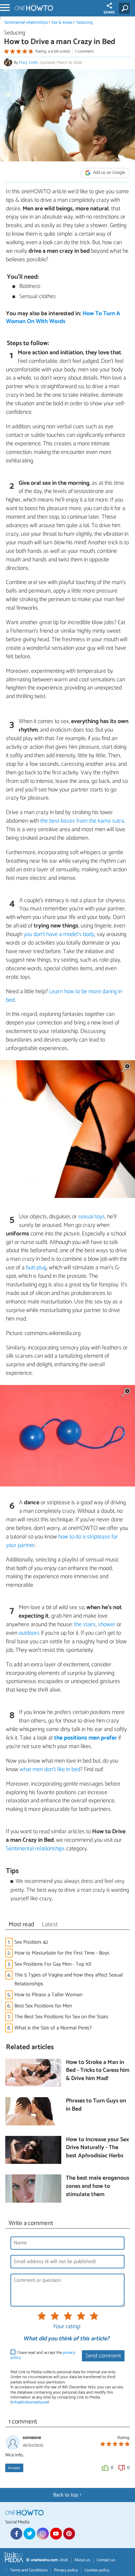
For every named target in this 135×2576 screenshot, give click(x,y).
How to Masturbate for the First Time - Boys (62, 1953)
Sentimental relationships (26, 23)
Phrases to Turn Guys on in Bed (96, 2105)
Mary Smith (29, 63)
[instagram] (43, 2534)
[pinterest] (69, 2534)
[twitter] (29, 2534)
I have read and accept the (43, 2355)
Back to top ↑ (67, 2495)
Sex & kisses (62, 23)
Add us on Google (109, 173)
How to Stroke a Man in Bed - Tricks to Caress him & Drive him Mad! (98, 2071)
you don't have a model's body (59, 934)
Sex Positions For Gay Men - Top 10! (53, 1964)
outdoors (29, 1633)
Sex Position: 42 (31, 1942)
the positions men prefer (86, 1738)
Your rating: (66, 2327)
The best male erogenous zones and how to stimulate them (97, 2187)
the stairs (85, 1625)
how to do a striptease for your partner (62, 1541)
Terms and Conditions (29, 2570)
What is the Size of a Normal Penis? (53, 2028)
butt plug (36, 1268)
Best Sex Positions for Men (43, 2006)
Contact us (106, 2560)
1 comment (84, 51)
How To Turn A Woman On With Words (63, 318)
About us (82, 2560)
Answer (14, 2468)
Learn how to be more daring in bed (64, 996)
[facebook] (16, 2534)
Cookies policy (97, 2570)
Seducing (85, 23)
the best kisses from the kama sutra (82, 821)
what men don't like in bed (50, 1769)
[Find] (126, 8)
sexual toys (92, 1217)
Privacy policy (66, 2570)
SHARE (109, 12)
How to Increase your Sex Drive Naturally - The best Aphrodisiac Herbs (97, 2148)
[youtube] (56, 2534)
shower (107, 1625)
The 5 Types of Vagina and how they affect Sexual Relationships (69, 1979)
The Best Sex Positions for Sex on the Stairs (61, 2017)
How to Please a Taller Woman (48, 1995)
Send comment (103, 2356)
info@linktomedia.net (30, 2402)
